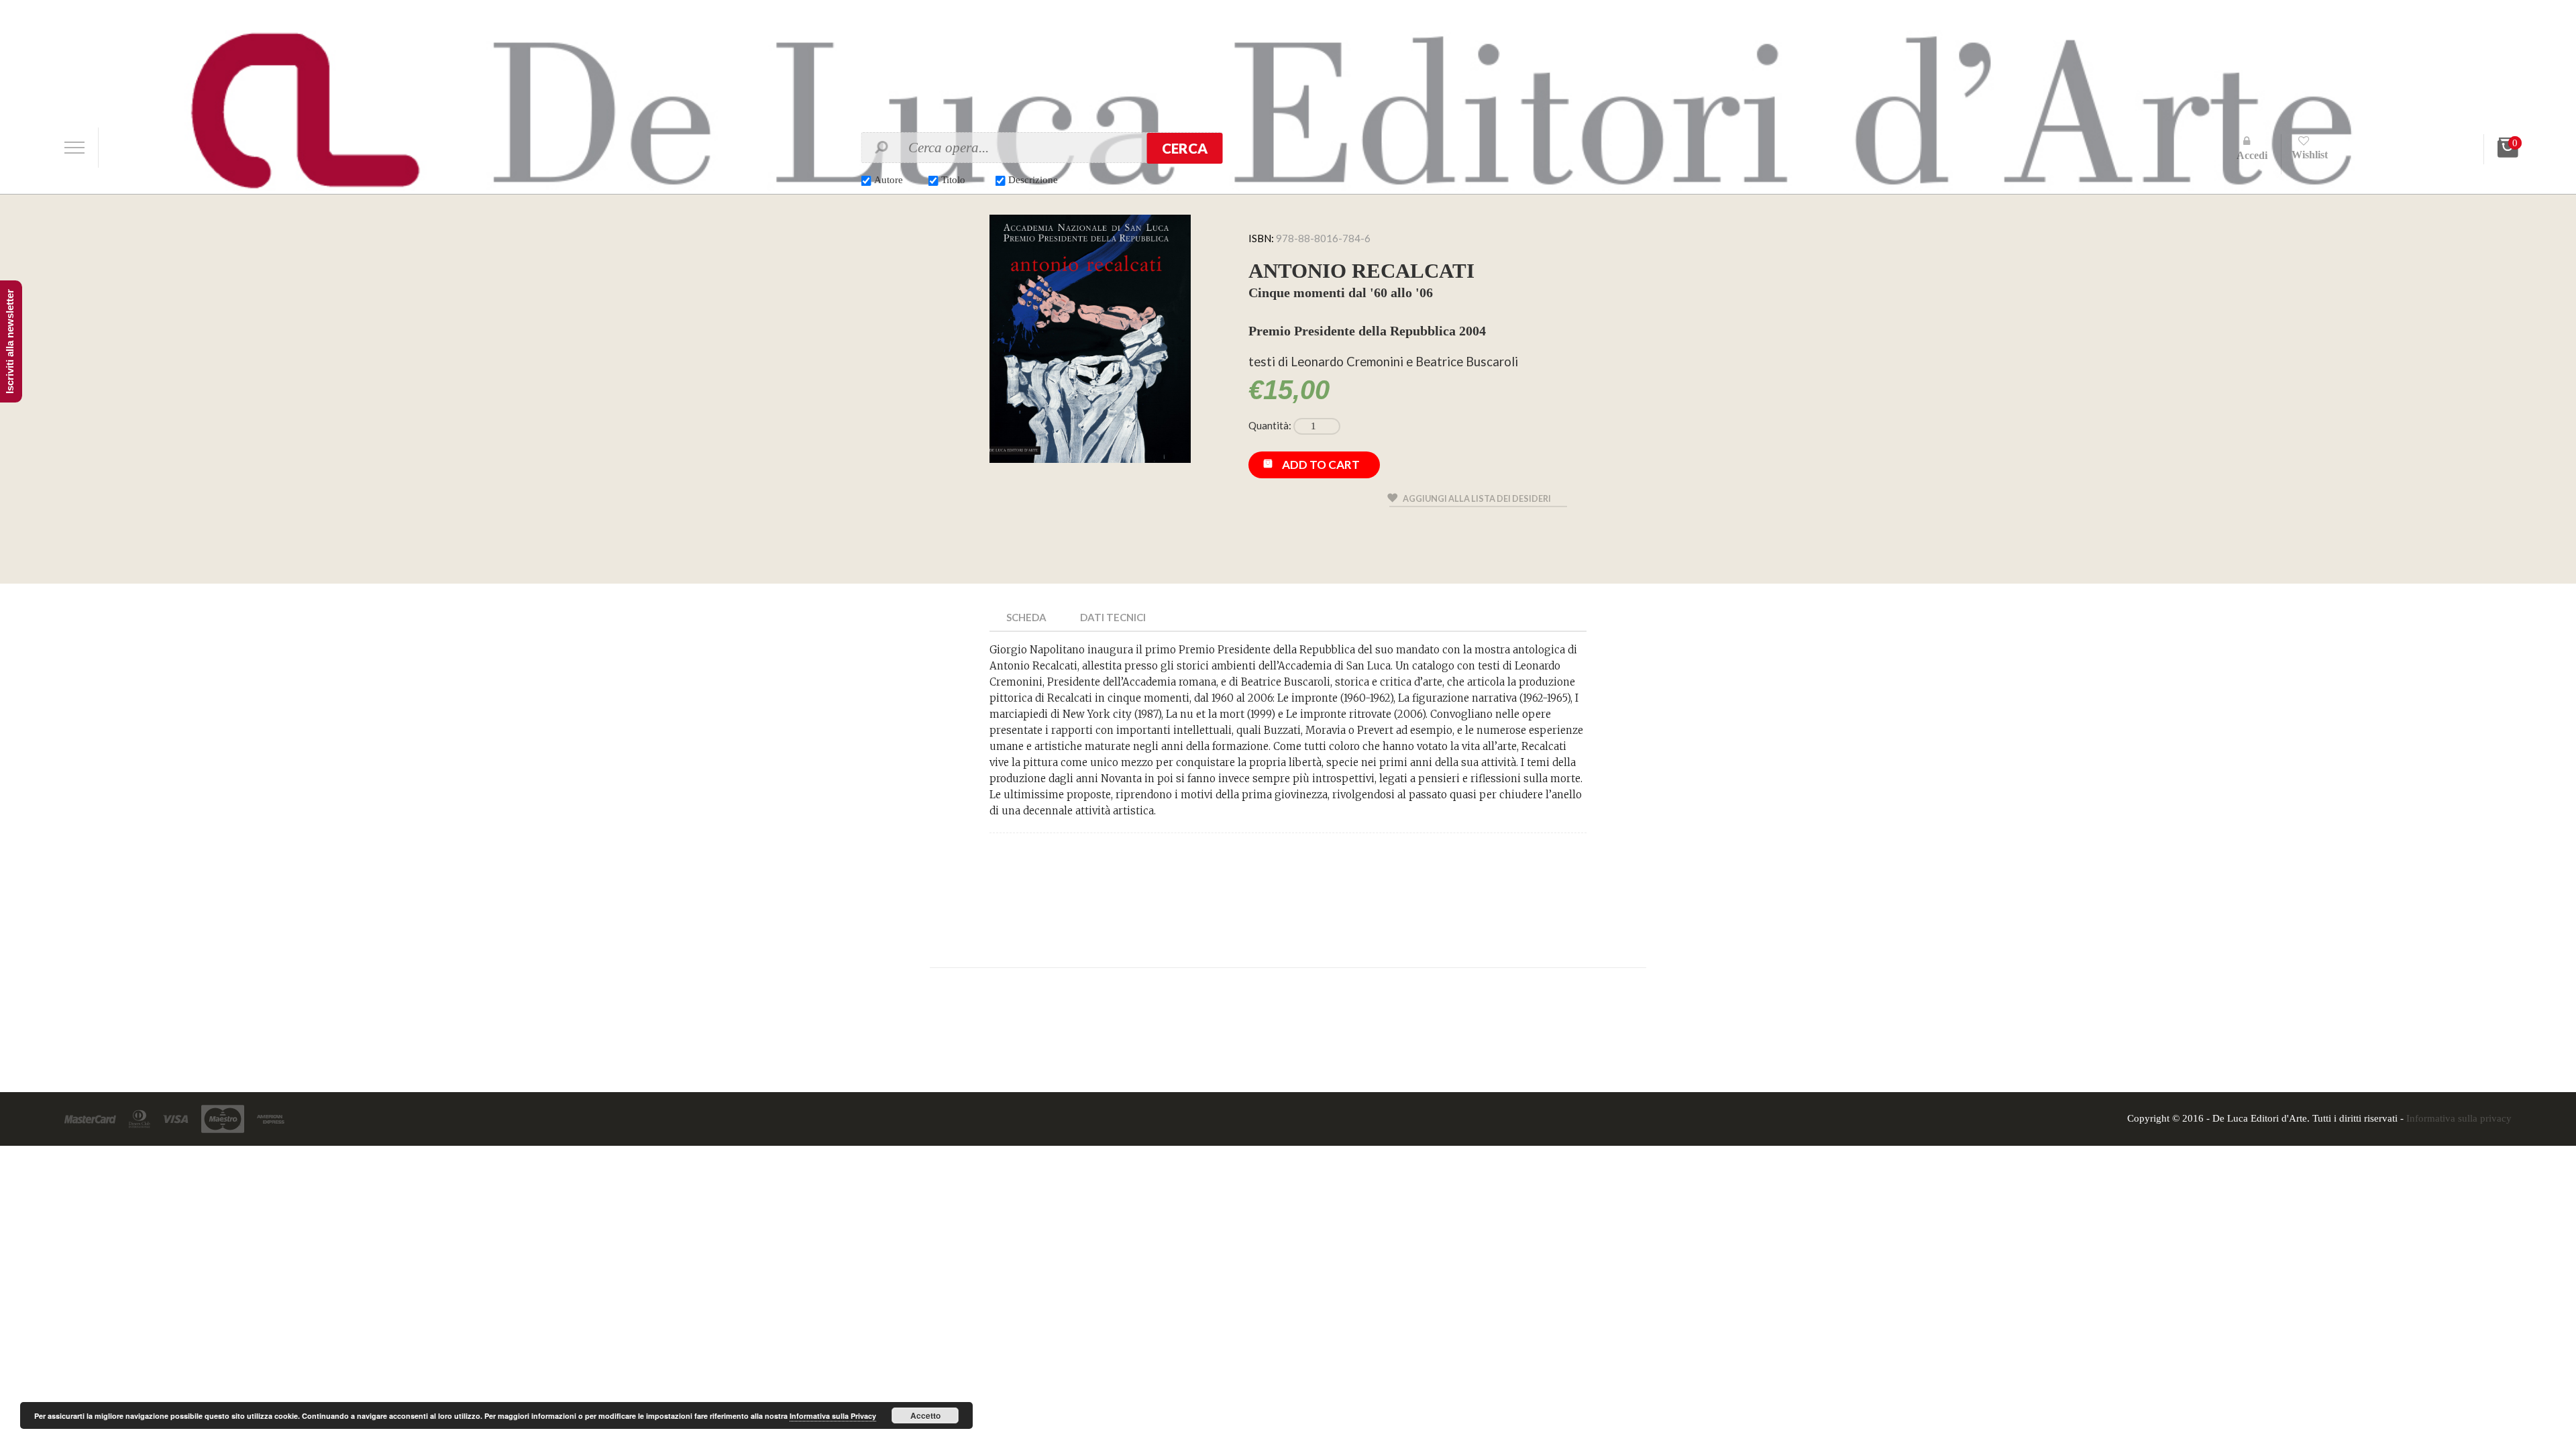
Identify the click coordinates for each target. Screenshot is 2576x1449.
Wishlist (2310, 155)
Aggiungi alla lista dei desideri (1477, 498)
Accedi (2252, 155)
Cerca (1185, 148)
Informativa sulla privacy (2459, 1118)
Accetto (925, 1415)
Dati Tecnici (1113, 617)
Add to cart (1321, 465)
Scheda (1026, 617)
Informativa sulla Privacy (833, 1416)
